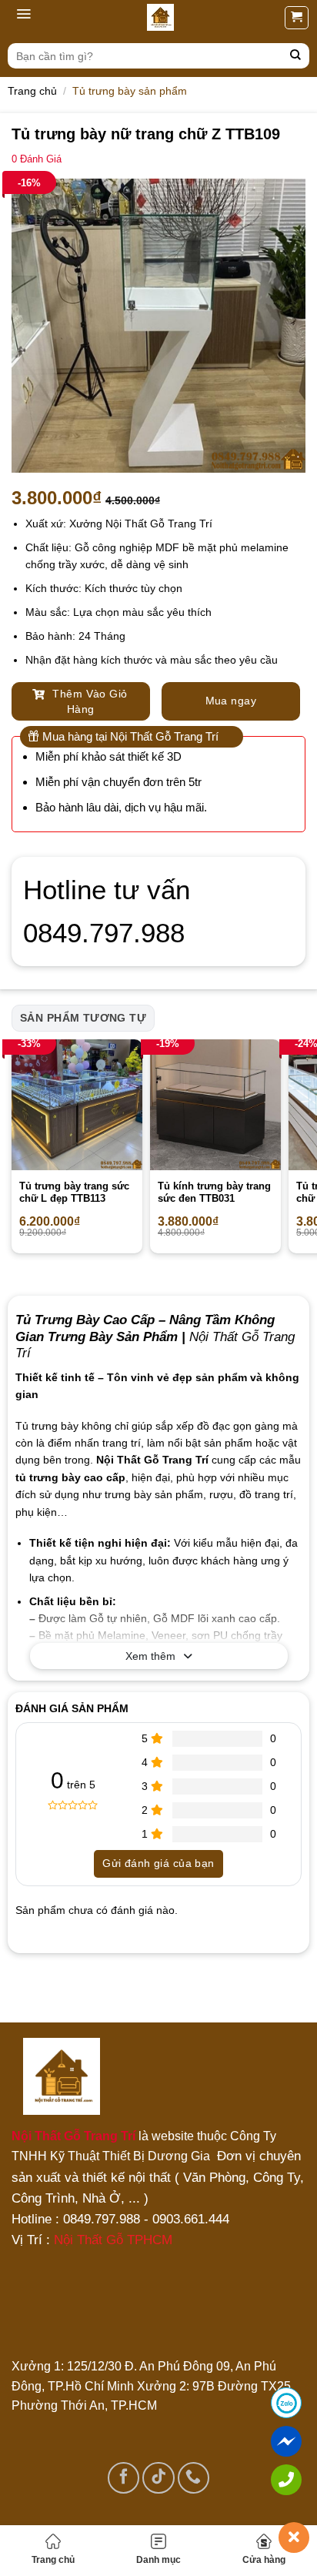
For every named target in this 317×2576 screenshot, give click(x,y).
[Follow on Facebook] (123, 2478)
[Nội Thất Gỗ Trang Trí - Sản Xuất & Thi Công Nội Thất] (160, 17)
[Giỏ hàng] (297, 18)
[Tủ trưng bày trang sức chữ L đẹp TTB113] (77, 1105)
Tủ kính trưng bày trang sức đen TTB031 (214, 1193)
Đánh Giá (37, 159)
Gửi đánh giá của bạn (158, 1863)
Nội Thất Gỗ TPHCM (113, 2240)
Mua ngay (231, 701)
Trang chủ (53, 2560)
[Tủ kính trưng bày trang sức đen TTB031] (215, 1105)
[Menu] (23, 18)
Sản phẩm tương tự (83, 1018)
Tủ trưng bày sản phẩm (130, 91)
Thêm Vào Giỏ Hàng (88, 701)
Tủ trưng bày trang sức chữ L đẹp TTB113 (74, 1193)
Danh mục (158, 2560)
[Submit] (296, 56)
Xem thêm (150, 1656)
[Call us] (194, 2478)
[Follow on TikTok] (158, 2478)
